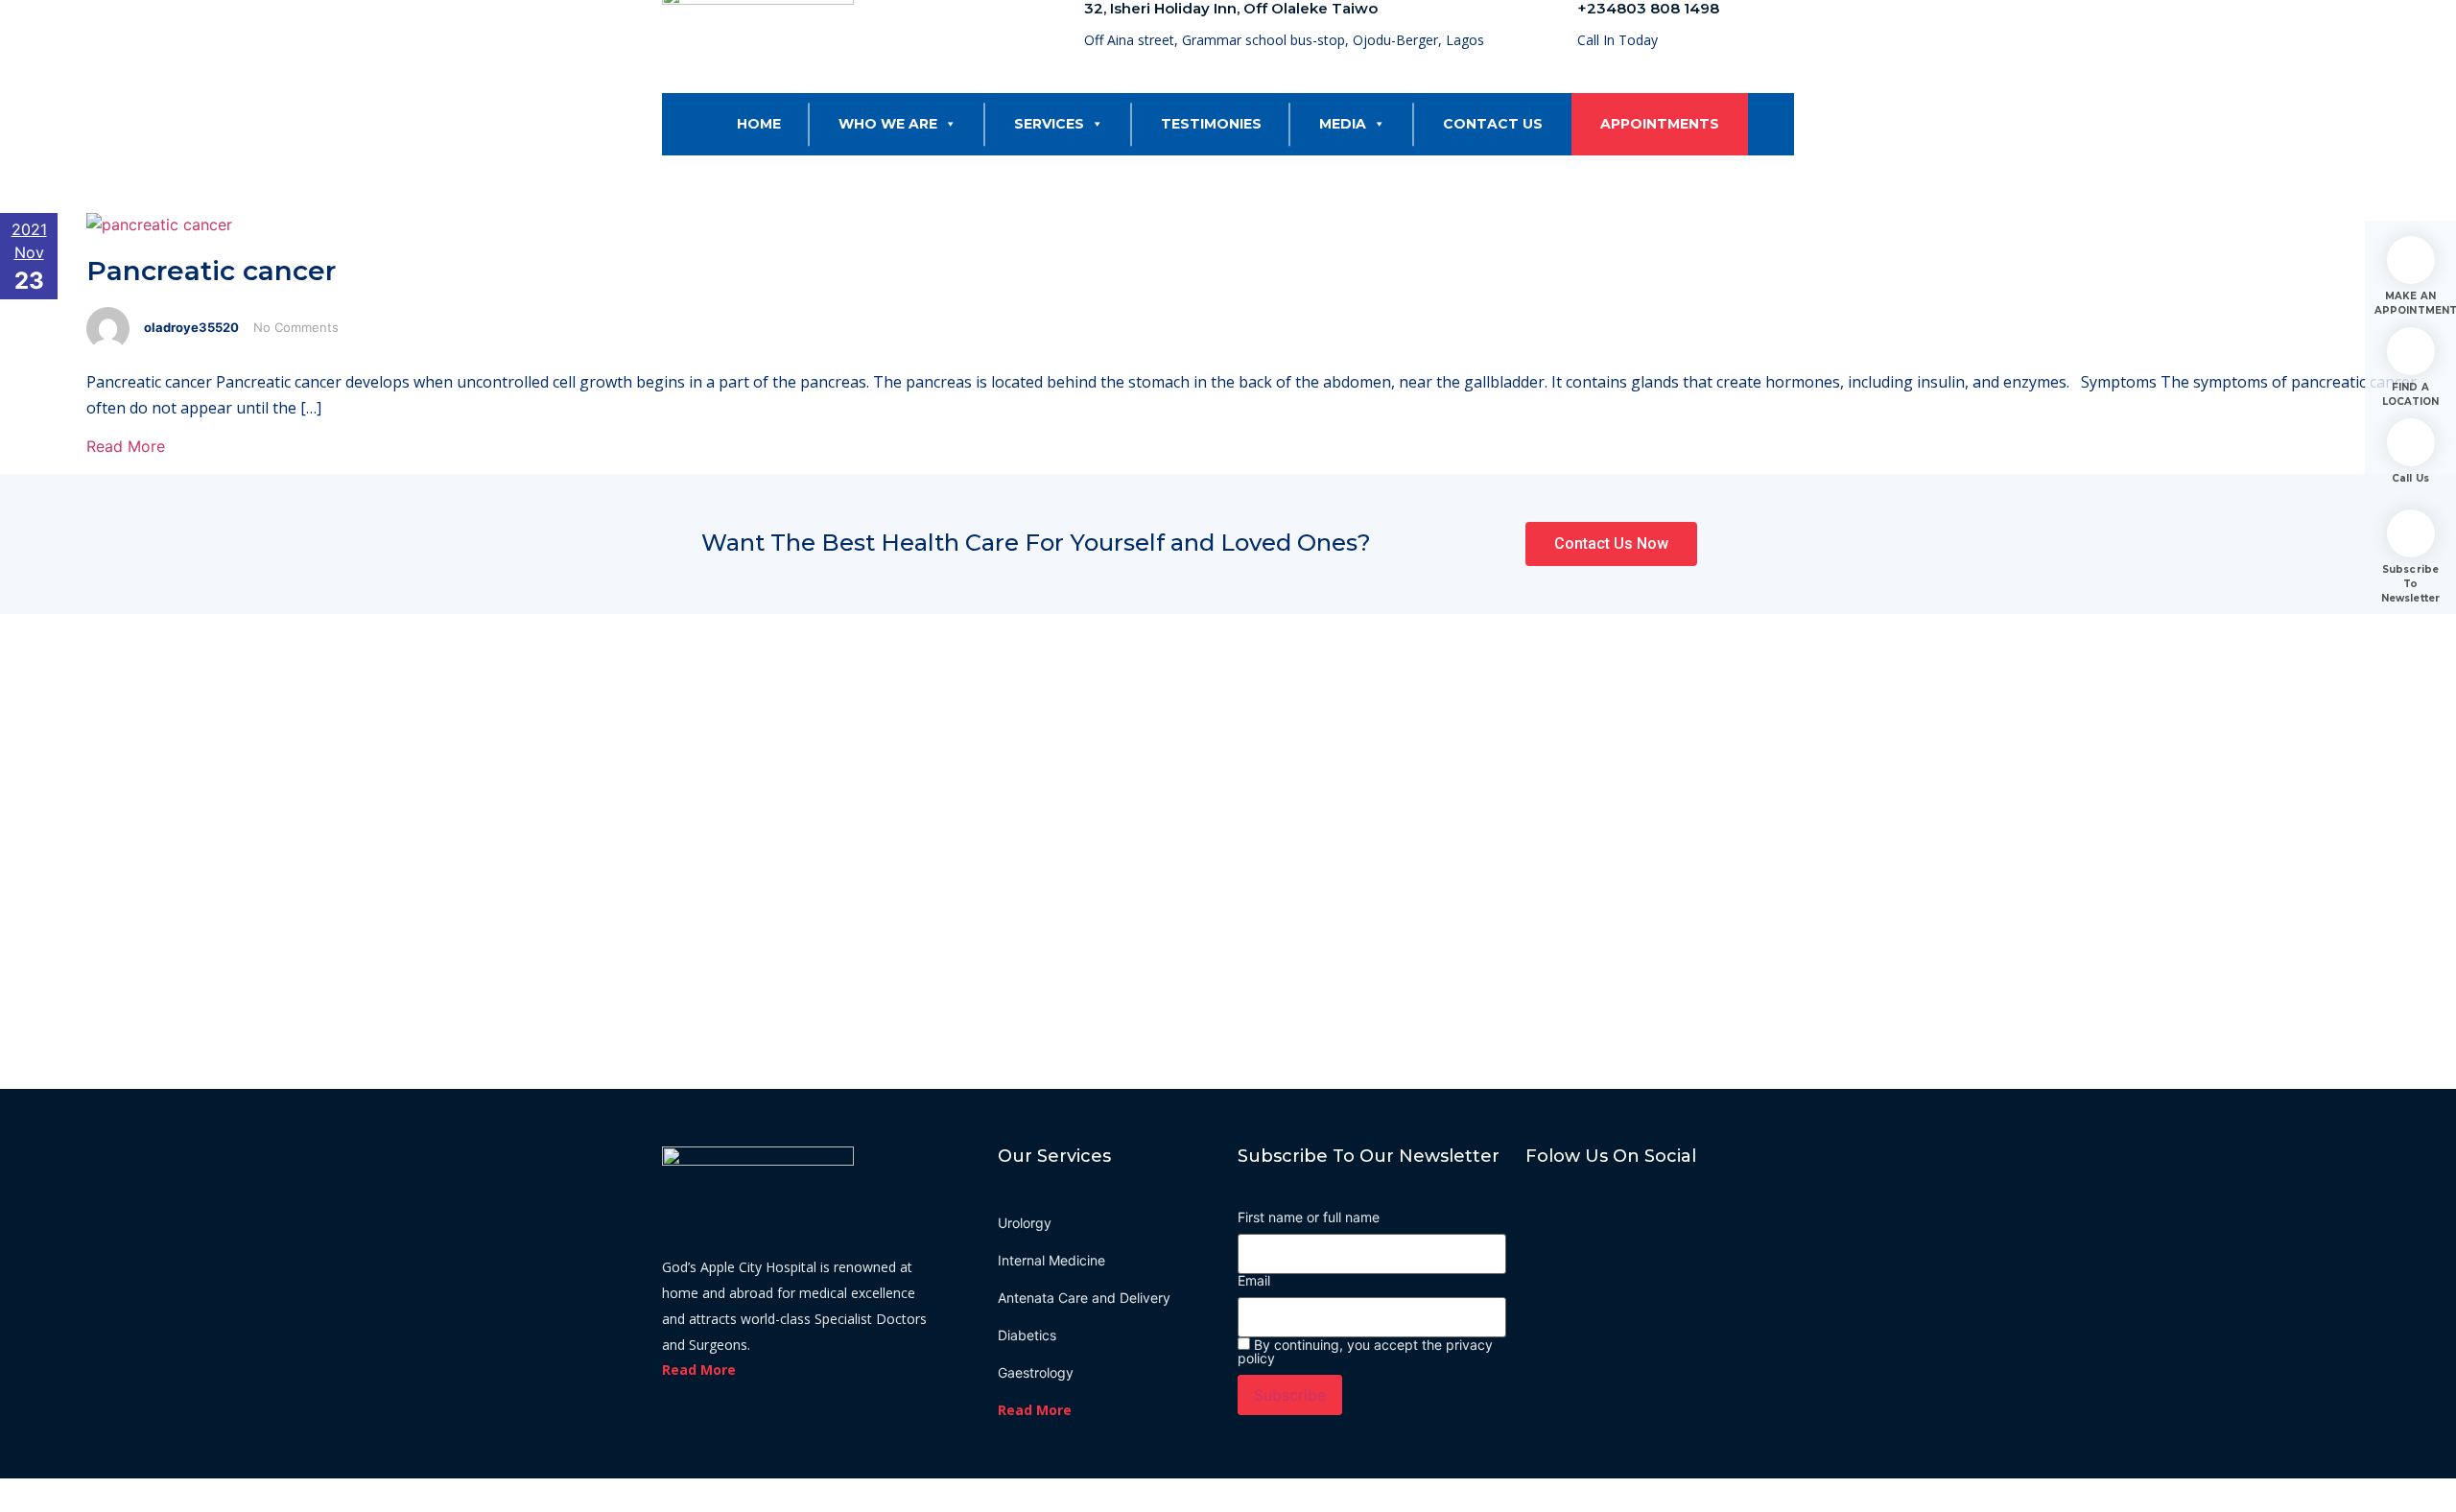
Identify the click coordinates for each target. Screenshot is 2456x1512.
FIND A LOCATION (2411, 394)
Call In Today (1618, 40)
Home (759, 124)
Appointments (1660, 124)
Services (1049, 124)
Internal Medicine (1051, 1260)
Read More (126, 446)
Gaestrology (1036, 1372)
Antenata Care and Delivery (1084, 1298)
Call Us (2410, 478)
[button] (947, 124)
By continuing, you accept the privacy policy (1365, 1351)
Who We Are (888, 124)
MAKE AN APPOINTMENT (2410, 303)
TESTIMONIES (1211, 124)
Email (1254, 1281)
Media (1343, 124)
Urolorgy (1025, 1223)
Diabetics (1027, 1335)
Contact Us (1493, 124)
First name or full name (1309, 1217)
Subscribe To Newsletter (2410, 584)
